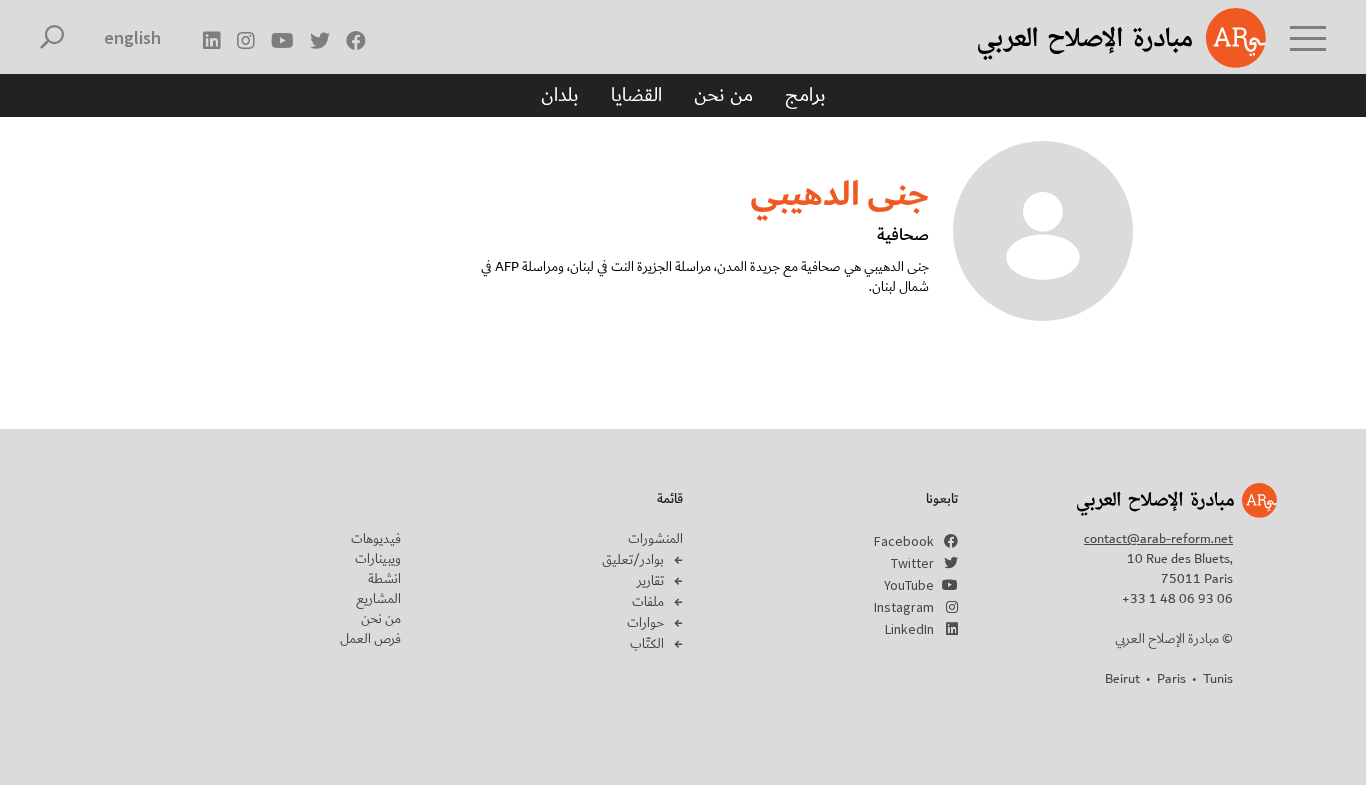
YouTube (909, 585)
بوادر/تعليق (633, 560)
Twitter (912, 563)
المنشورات (655, 539)
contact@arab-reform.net (1158, 539)
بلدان (560, 95)
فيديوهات (376, 539)
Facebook (904, 541)
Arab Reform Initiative (1096, 38)
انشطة (384, 579)
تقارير (650, 581)
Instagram (904, 607)
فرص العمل (370, 639)
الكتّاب (647, 644)
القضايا (636, 95)
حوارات (645, 623)
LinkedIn (909, 629)
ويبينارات (378, 559)
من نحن (723, 95)
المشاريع (378, 599)
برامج (805, 95)
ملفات (648, 602)
